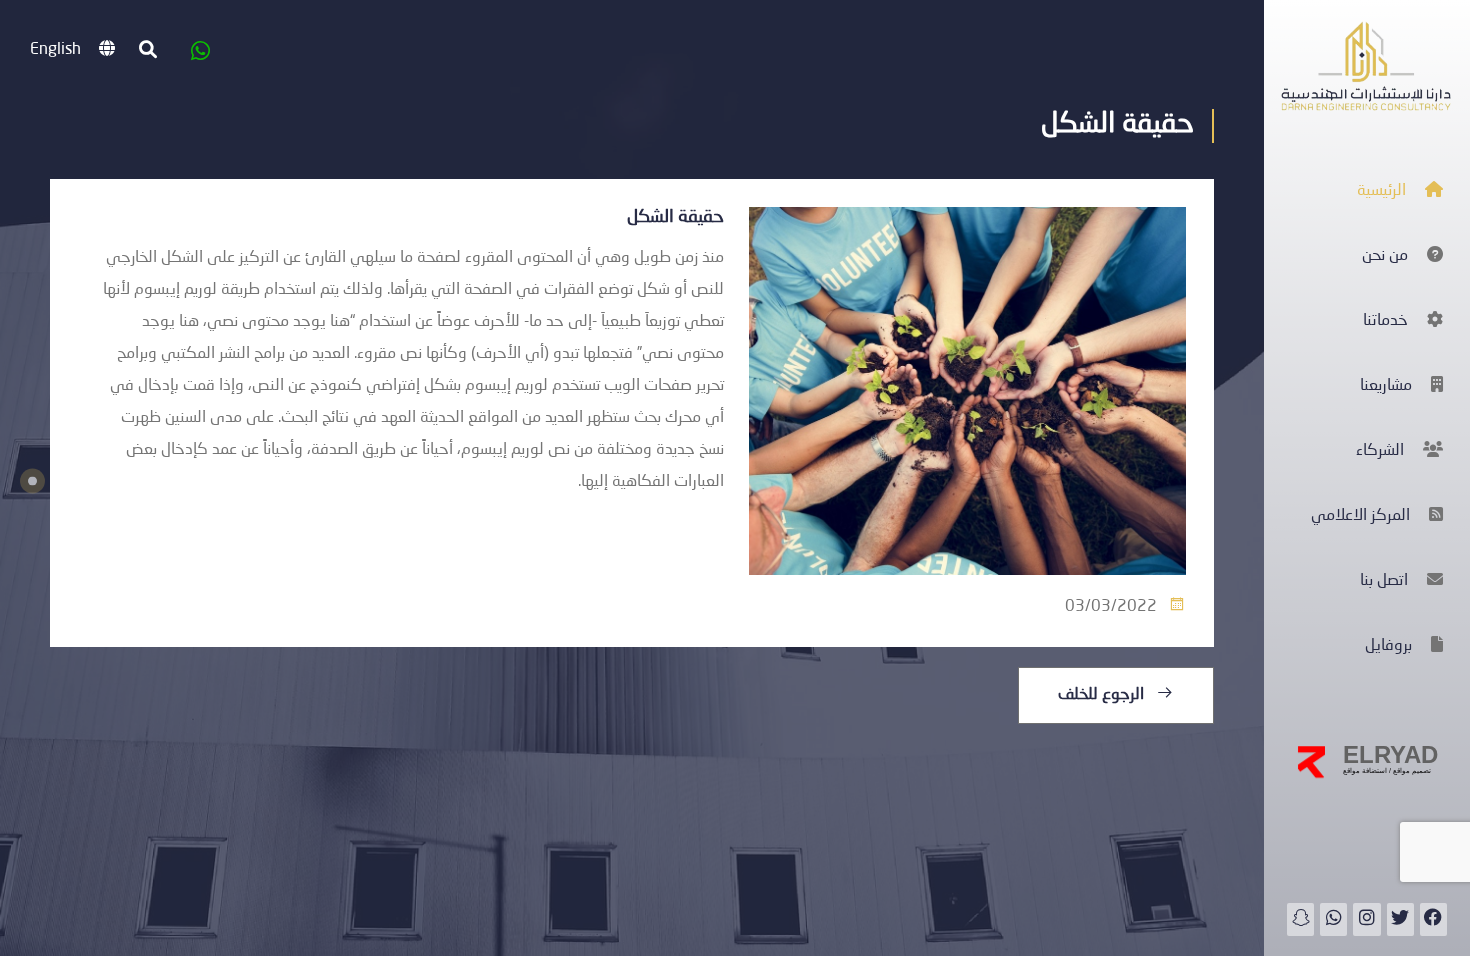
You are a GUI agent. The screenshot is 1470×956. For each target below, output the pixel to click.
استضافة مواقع (1365, 770)
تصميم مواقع (1411, 770)
